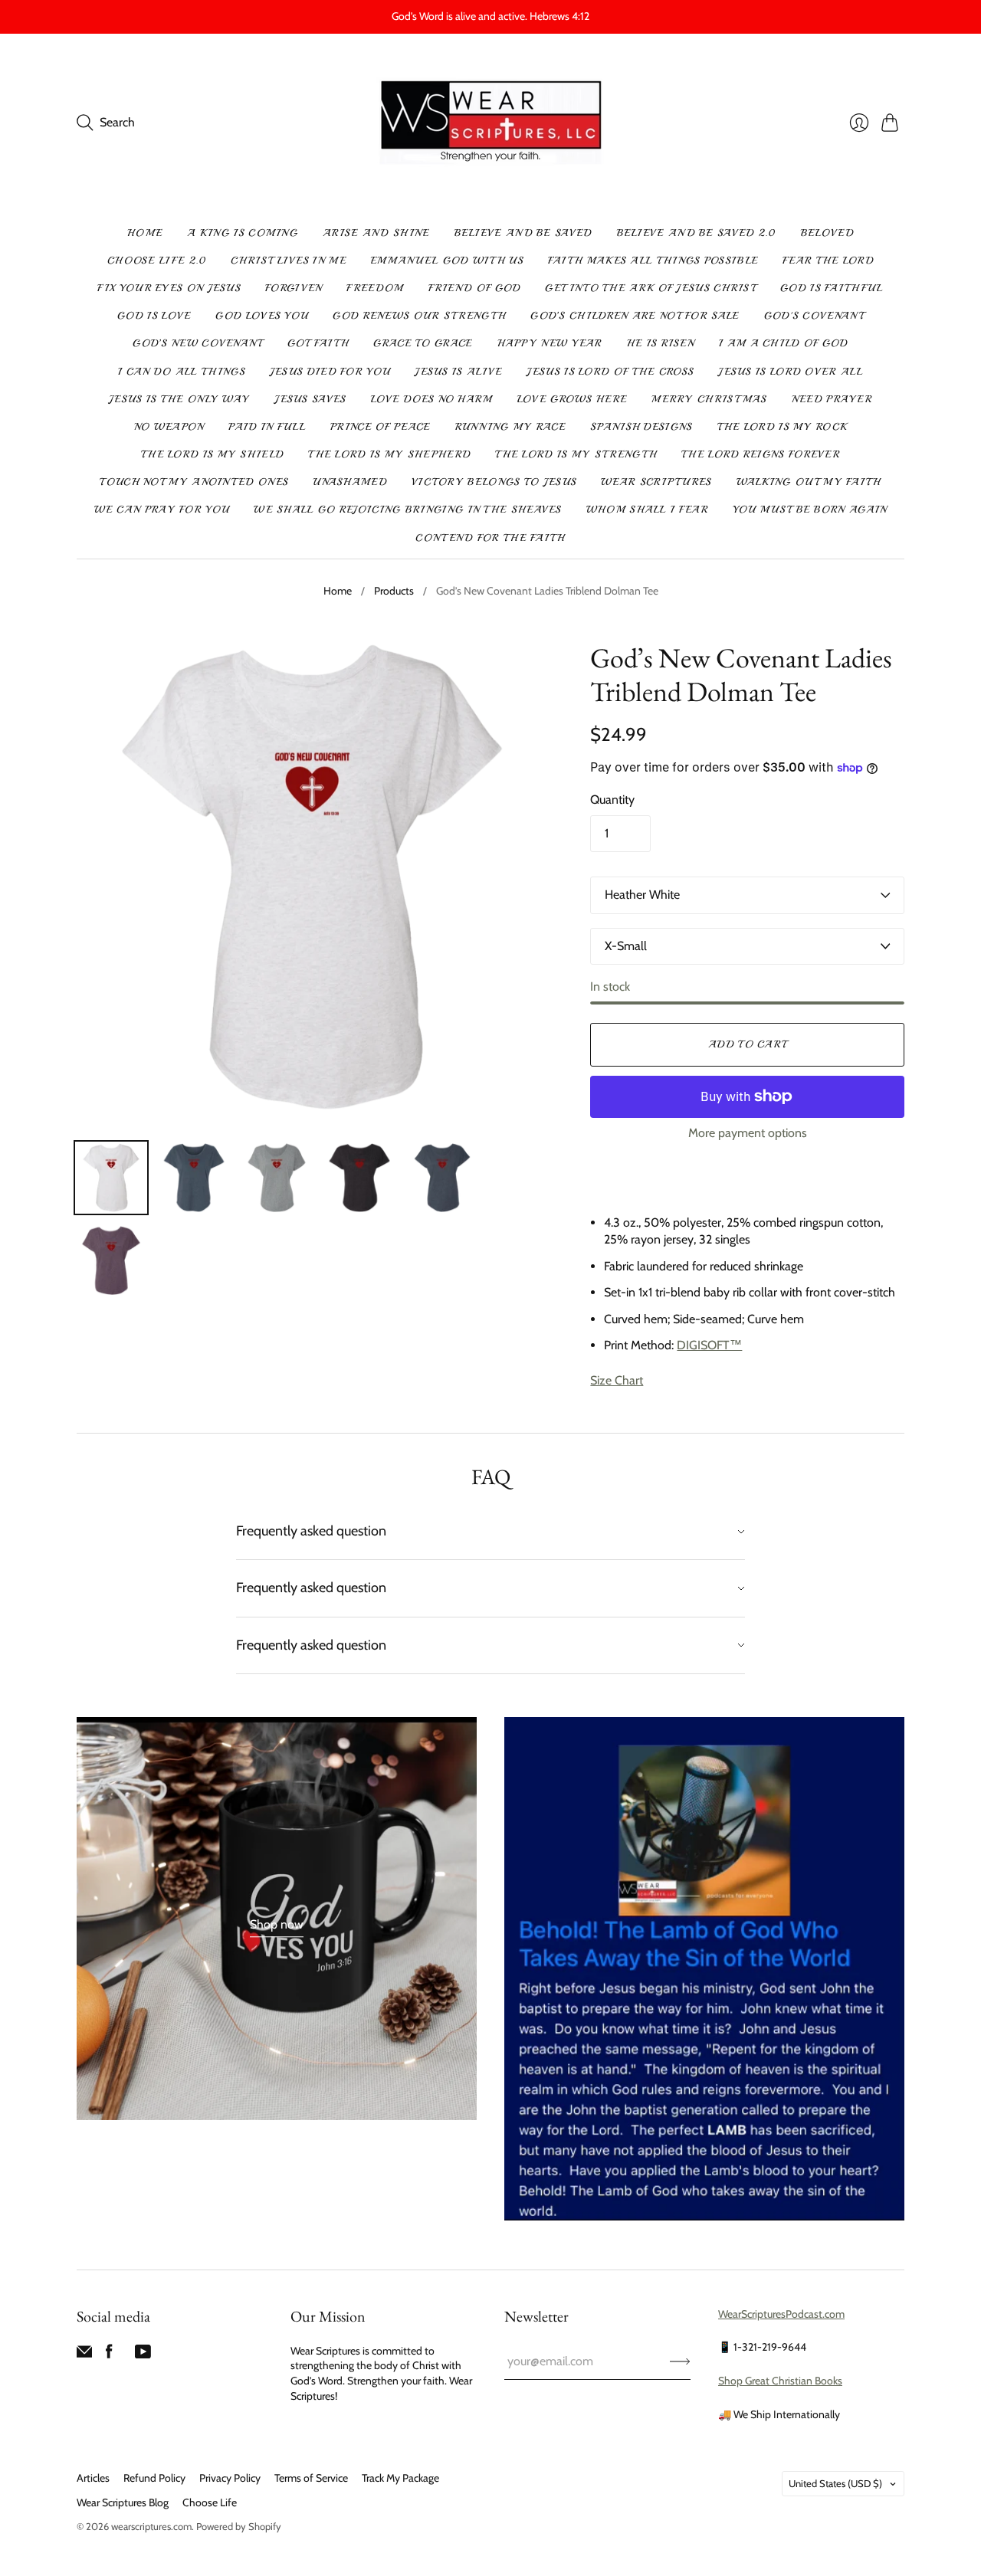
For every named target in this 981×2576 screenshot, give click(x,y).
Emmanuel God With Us (447, 261)
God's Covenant (814, 316)
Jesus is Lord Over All (791, 372)
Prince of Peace (381, 427)
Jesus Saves (310, 399)
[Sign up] (680, 2361)
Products (394, 591)
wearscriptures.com (151, 2526)
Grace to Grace (423, 343)
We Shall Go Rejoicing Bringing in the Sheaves (408, 510)
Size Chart (617, 1380)
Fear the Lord (828, 261)
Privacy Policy (230, 2478)
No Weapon (169, 427)
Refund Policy (154, 2478)
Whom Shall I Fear (647, 510)
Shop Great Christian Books (780, 2381)
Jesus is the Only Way (179, 399)
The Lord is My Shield (212, 454)
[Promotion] (277, 1919)
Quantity (612, 800)
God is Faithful (832, 288)
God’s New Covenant (197, 343)
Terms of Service (311, 2478)
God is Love (154, 316)
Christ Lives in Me (288, 261)
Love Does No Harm (432, 399)
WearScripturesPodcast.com (781, 2314)
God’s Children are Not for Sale (635, 316)
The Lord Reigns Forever (761, 454)
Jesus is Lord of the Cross (610, 372)
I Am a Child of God (784, 343)
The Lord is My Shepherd (389, 454)
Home (145, 233)
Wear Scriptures (656, 482)
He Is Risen (661, 343)
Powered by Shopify (239, 2526)
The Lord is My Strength (576, 454)
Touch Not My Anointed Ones (194, 482)
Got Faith (318, 343)
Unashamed (350, 482)
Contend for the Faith (490, 538)
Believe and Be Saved (523, 233)
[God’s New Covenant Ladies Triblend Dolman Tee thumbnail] (111, 1178)
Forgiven (294, 288)
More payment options (748, 1133)
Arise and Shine (376, 233)
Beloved (827, 233)
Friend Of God (475, 288)
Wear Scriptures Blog (123, 2502)
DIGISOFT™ (709, 1345)
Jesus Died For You (330, 372)
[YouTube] (143, 2355)
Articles (93, 2478)
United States (835, 2483)
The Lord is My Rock (783, 427)
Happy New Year (550, 343)
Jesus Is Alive (458, 372)
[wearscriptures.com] (491, 123)
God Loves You (262, 316)
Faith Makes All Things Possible (653, 261)
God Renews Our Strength (419, 316)
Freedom (375, 288)
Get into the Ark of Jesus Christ (650, 288)
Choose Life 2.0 (157, 261)
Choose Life (210, 2502)
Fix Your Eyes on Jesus (169, 288)
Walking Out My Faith (809, 482)
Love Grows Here (573, 399)
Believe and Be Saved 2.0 (697, 233)
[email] (84, 2355)
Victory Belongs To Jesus (494, 482)
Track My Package (400, 2478)
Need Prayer (832, 399)
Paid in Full (267, 427)
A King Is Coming (243, 233)
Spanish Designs (641, 427)
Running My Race (511, 427)
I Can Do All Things (182, 372)
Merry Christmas (709, 399)
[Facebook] (109, 2355)
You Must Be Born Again (810, 510)
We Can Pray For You (162, 510)
